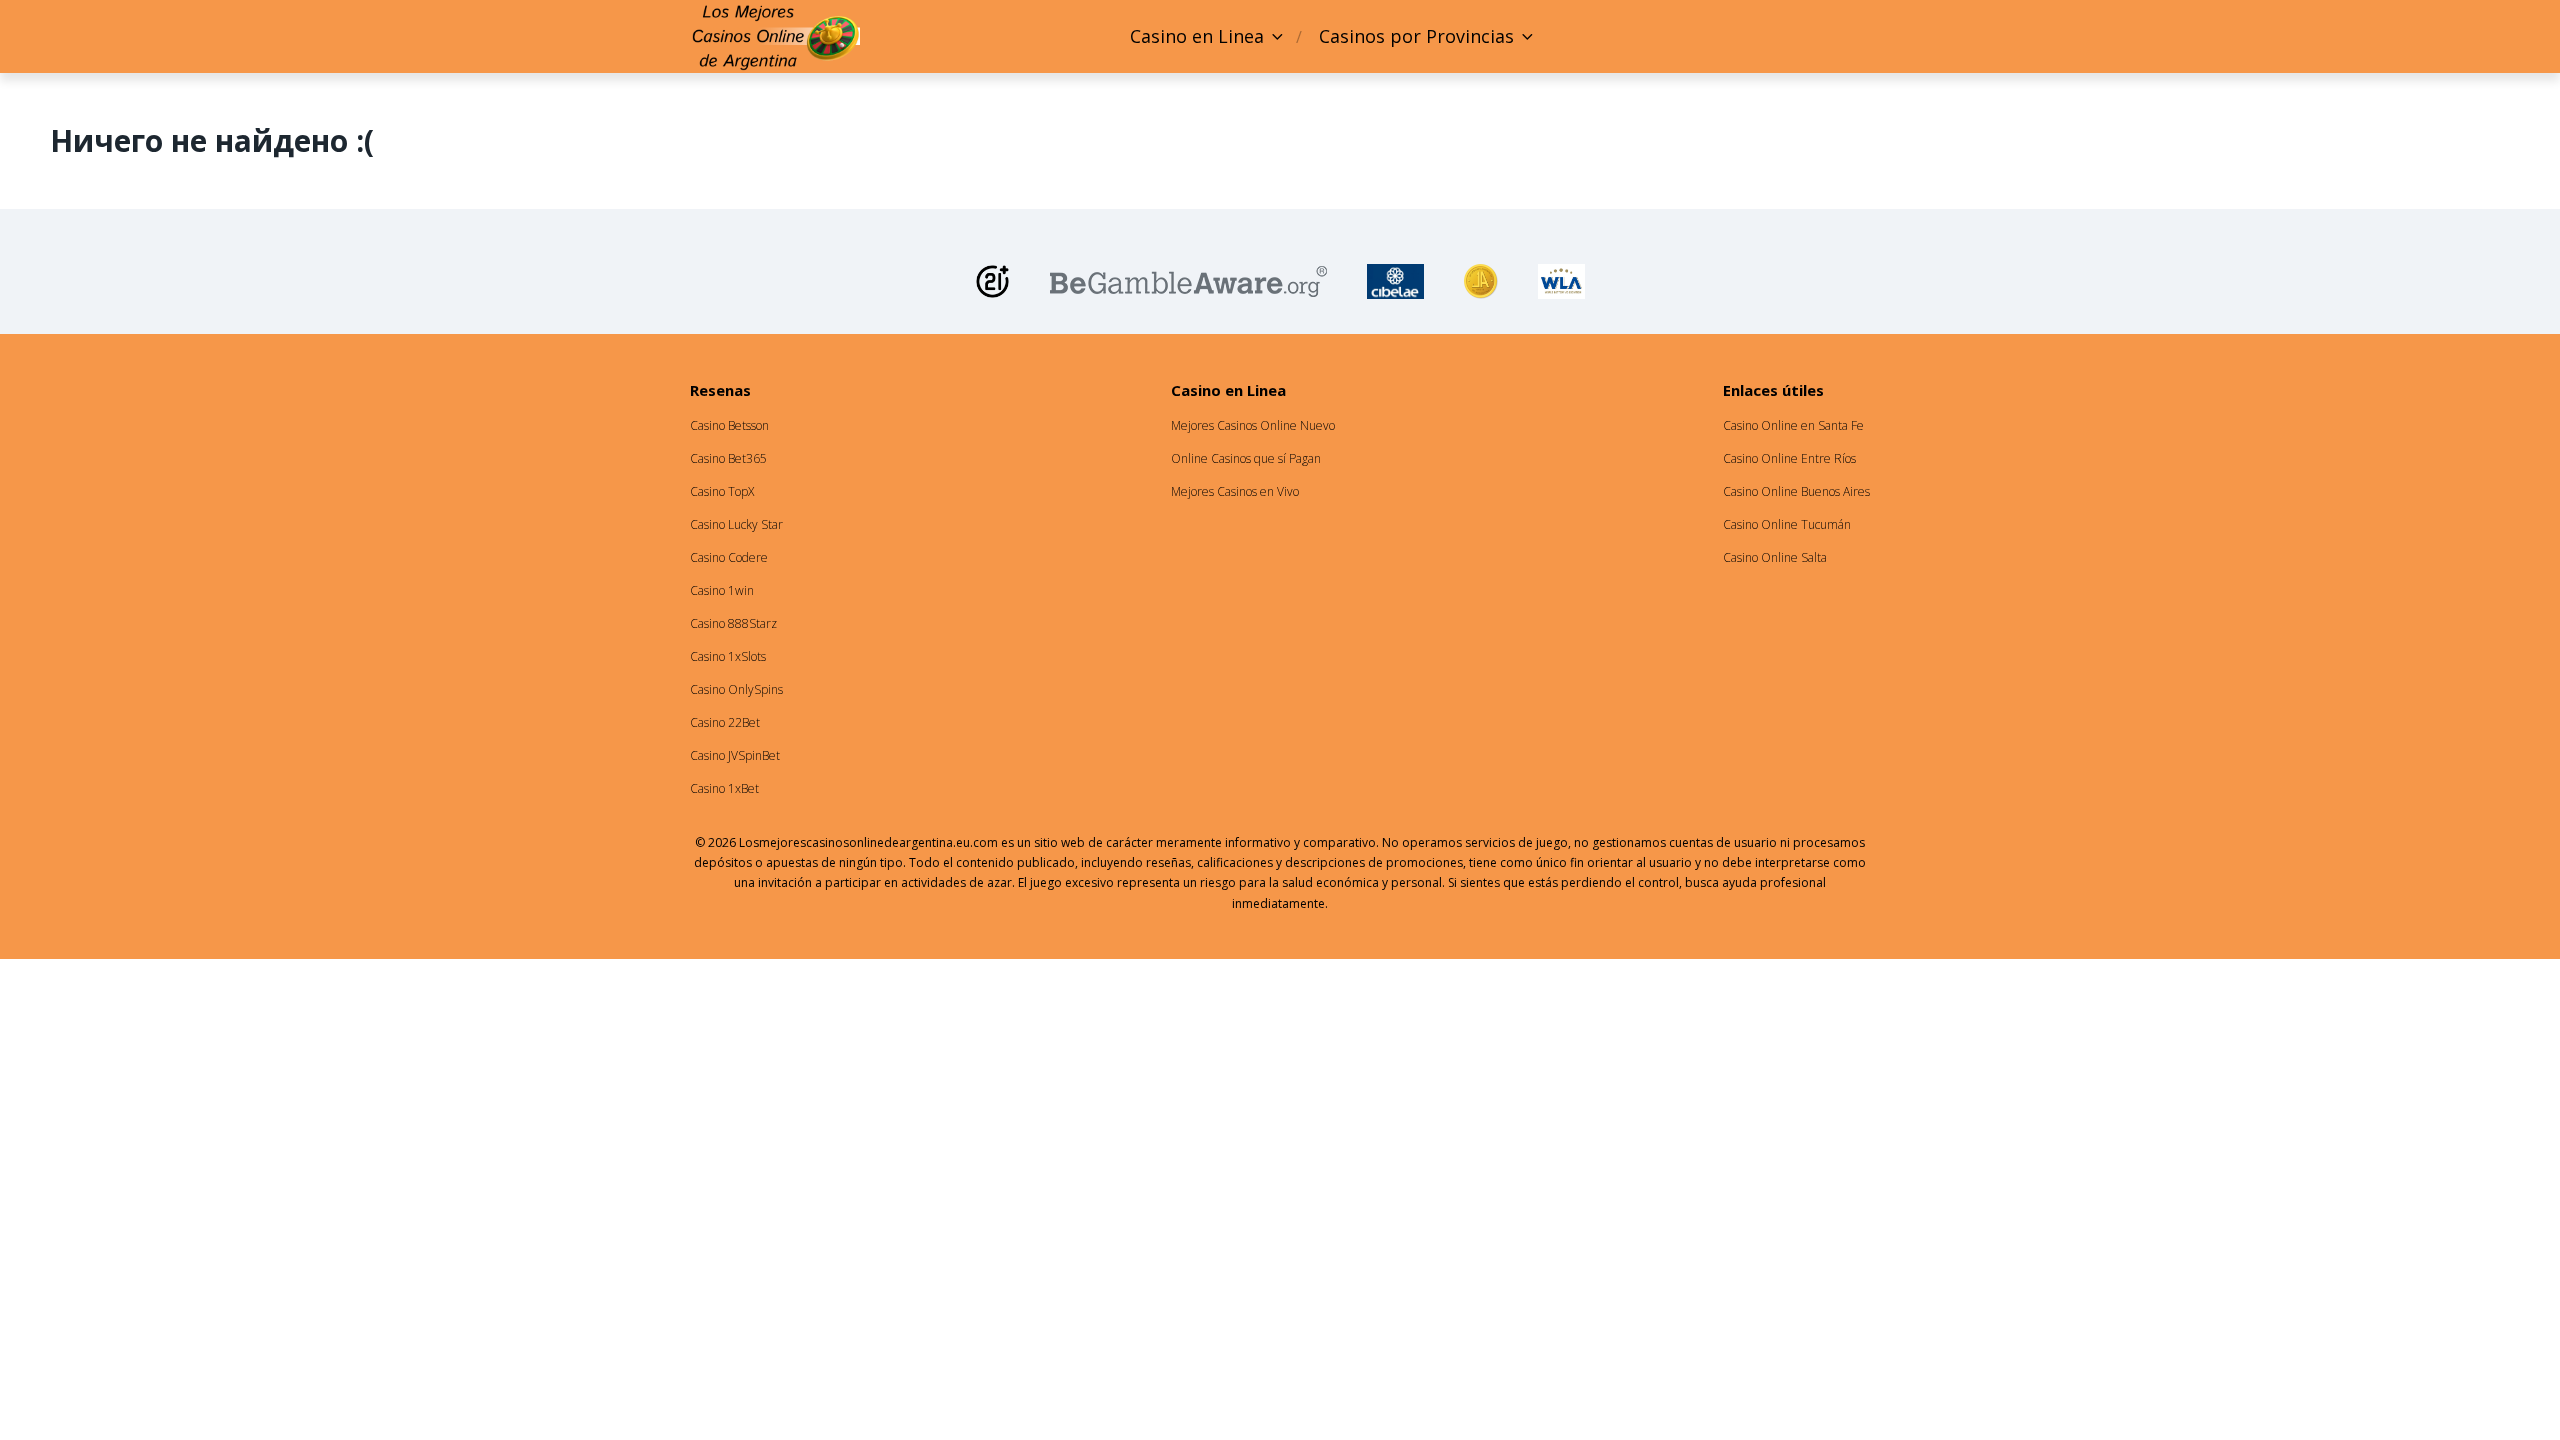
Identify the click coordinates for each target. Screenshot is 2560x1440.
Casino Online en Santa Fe (1793, 425)
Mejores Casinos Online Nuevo (1253, 425)
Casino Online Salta (1775, 557)
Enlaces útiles (1773, 390)
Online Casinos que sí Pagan (1246, 458)
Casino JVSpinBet (735, 755)
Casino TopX (722, 491)
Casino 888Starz (733, 623)
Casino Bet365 (728, 458)
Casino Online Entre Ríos (1789, 458)
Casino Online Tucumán (1787, 524)
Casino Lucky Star (736, 524)
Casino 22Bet (725, 722)
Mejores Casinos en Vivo (1235, 491)
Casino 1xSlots (728, 656)
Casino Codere (729, 557)
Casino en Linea (1197, 36)
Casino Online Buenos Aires (1796, 491)
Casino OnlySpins (736, 689)
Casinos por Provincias (1416, 36)
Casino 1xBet (724, 788)
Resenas (720, 390)
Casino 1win (722, 590)
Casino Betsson (729, 425)
